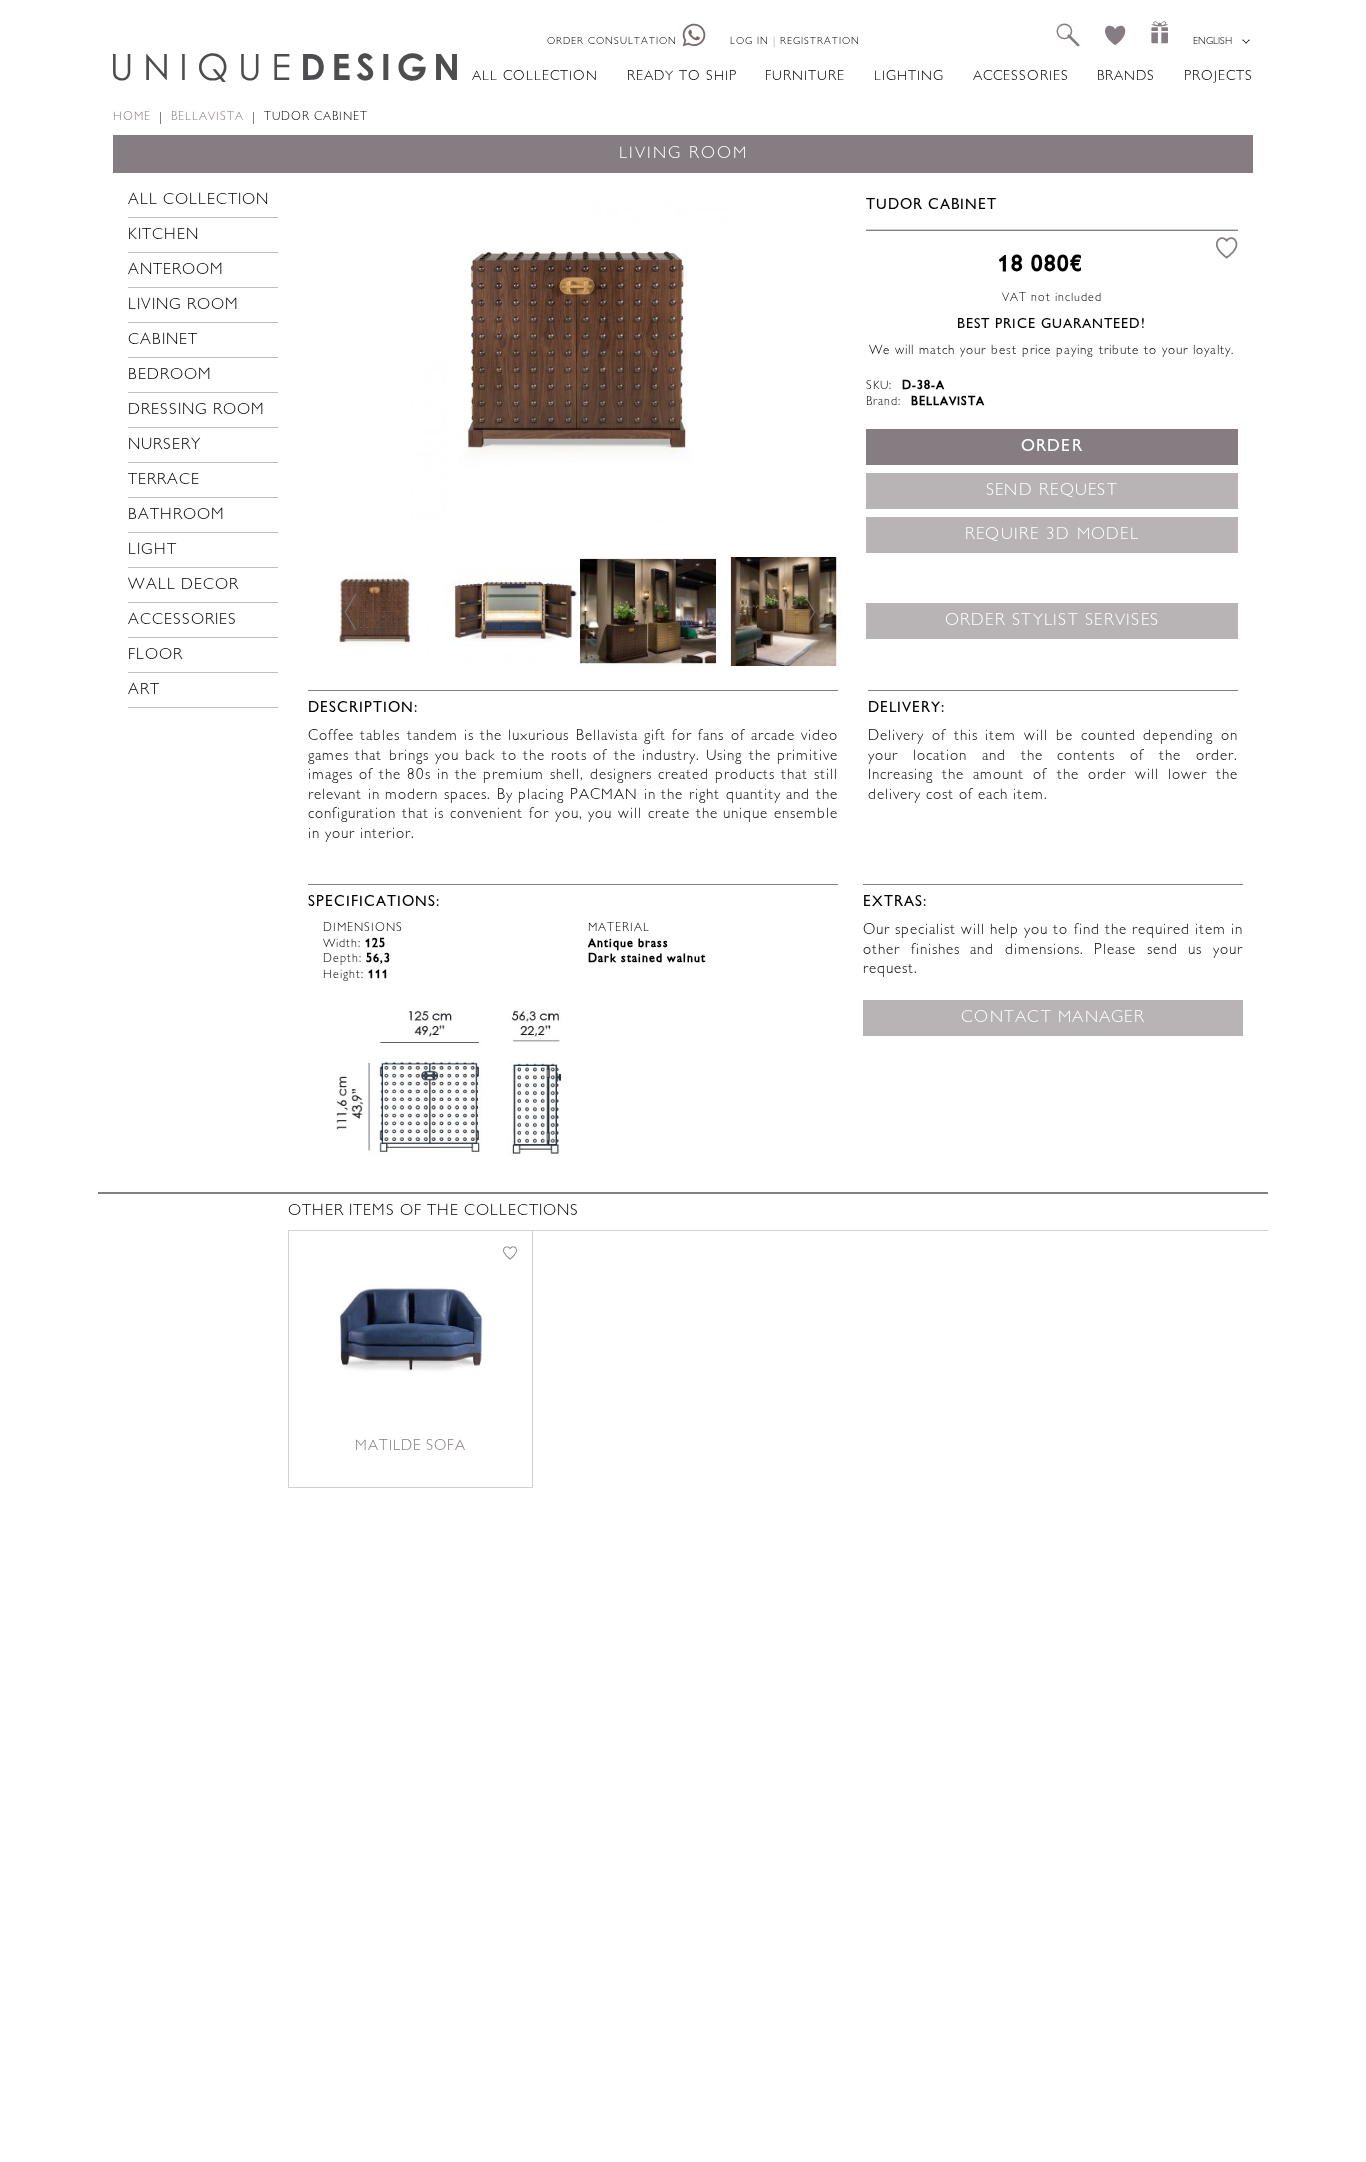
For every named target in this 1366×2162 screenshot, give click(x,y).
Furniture (805, 76)
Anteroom (176, 270)
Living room (183, 305)
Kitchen (163, 235)
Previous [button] (351, 352)
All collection (535, 76)
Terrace (164, 480)
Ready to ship (682, 76)
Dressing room (196, 410)
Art (144, 690)
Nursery (164, 445)
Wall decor (183, 585)
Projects (1218, 76)
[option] (579, 353)
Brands (1126, 76)
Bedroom (170, 375)
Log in (749, 41)
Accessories (1021, 76)
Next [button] (808, 352)
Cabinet (163, 340)
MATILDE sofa (410, 1446)
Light (152, 550)
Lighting (909, 76)
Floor (155, 655)
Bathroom (176, 515)
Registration (820, 41)
